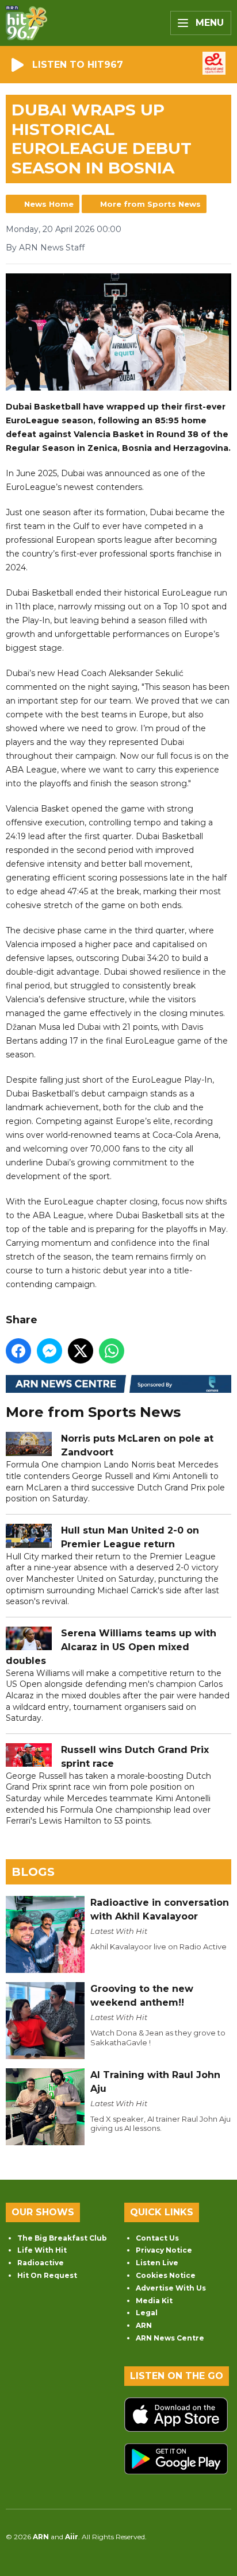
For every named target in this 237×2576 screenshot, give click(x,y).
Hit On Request (47, 2275)
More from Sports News (150, 204)
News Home (49, 204)
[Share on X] (81, 1351)
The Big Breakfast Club (62, 2238)
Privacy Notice (164, 2250)
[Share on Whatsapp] (112, 1351)
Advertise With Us (171, 2288)
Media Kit (154, 2301)
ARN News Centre (170, 2338)
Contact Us (157, 2238)
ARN (144, 2325)
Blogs (33, 1872)
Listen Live (157, 2263)
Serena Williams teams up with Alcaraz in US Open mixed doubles (111, 1647)
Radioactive (41, 2263)
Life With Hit (42, 2250)
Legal (147, 2313)
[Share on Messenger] (49, 1351)
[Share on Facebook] (18, 1351)
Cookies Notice (166, 2275)
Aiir (72, 2537)
